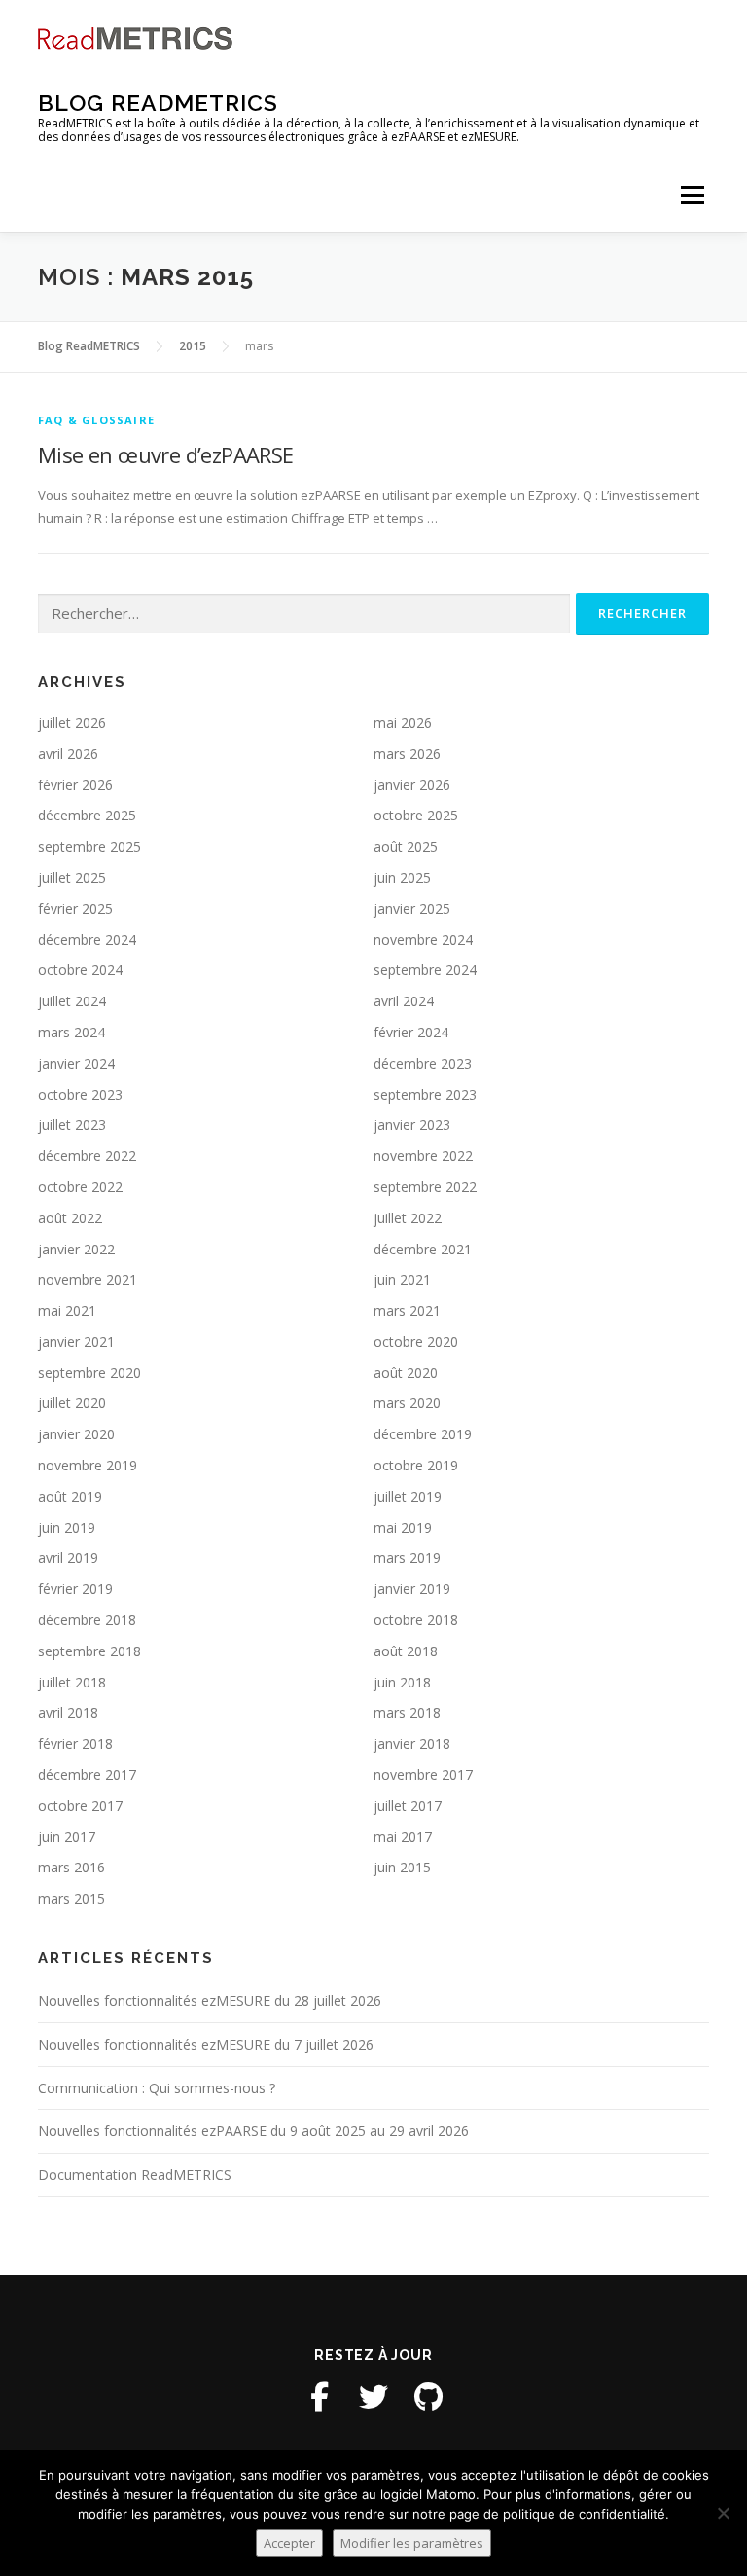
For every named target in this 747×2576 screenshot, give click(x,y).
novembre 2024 (423, 940)
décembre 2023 (423, 1063)
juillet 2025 (72, 877)
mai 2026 (403, 723)
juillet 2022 (408, 1218)
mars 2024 (71, 1032)
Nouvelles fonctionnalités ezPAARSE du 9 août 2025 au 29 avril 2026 (253, 2131)
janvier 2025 (412, 908)
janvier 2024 (76, 1063)
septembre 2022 (425, 1187)
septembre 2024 (425, 970)
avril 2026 (68, 754)
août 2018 (406, 1651)
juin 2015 (402, 1867)
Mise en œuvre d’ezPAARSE (166, 454)
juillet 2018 (72, 1682)
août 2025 (406, 846)
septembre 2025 (89, 846)
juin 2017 (67, 1837)
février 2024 (411, 1032)
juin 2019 (67, 1527)
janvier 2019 (412, 1589)
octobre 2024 (80, 970)
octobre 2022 (80, 1187)
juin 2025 (402, 877)
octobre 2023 (80, 1094)
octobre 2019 (416, 1465)
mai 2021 (67, 1310)
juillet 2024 (72, 1001)
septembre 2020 (89, 1373)
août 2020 (406, 1373)
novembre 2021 (88, 1279)
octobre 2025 (416, 815)
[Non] (723, 2513)
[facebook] (319, 2397)
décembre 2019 (423, 1434)
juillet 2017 (408, 1806)
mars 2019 (407, 1558)
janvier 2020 (76, 1434)
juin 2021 (402, 1279)
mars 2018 (407, 1712)
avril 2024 (404, 1001)
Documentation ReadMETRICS (135, 2175)
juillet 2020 (72, 1403)
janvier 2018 (412, 1743)
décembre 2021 (423, 1249)
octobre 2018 (416, 1620)
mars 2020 (407, 1403)
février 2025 (75, 908)
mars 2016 (71, 1867)
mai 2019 (403, 1527)
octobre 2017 (80, 1806)
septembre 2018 (89, 1651)
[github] (428, 2397)
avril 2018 (68, 1712)
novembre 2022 (423, 1156)
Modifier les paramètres (412, 2543)
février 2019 (75, 1589)
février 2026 (75, 785)
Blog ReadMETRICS (158, 103)
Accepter (289, 2543)
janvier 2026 (412, 785)
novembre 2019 (88, 1465)
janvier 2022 (76, 1249)
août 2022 (70, 1218)
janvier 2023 (412, 1125)
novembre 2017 (423, 1775)
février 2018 (75, 1743)
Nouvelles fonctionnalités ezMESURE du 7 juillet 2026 (206, 2044)
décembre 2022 (87, 1156)
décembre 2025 (87, 815)
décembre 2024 (87, 940)
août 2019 (70, 1496)
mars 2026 (407, 754)
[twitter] (373, 2397)
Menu (692, 195)
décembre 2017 (87, 1775)
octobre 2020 (416, 1342)
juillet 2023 (72, 1125)
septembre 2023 (425, 1094)
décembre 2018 (87, 1620)
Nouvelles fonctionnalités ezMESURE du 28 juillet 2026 (210, 2000)
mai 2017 (403, 1837)
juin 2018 (402, 1682)
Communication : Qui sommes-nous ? (157, 2088)
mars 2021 (407, 1310)
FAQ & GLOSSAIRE (96, 420)
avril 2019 (68, 1558)
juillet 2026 (72, 723)
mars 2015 (71, 1898)
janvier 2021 (76, 1342)
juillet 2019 (408, 1496)
